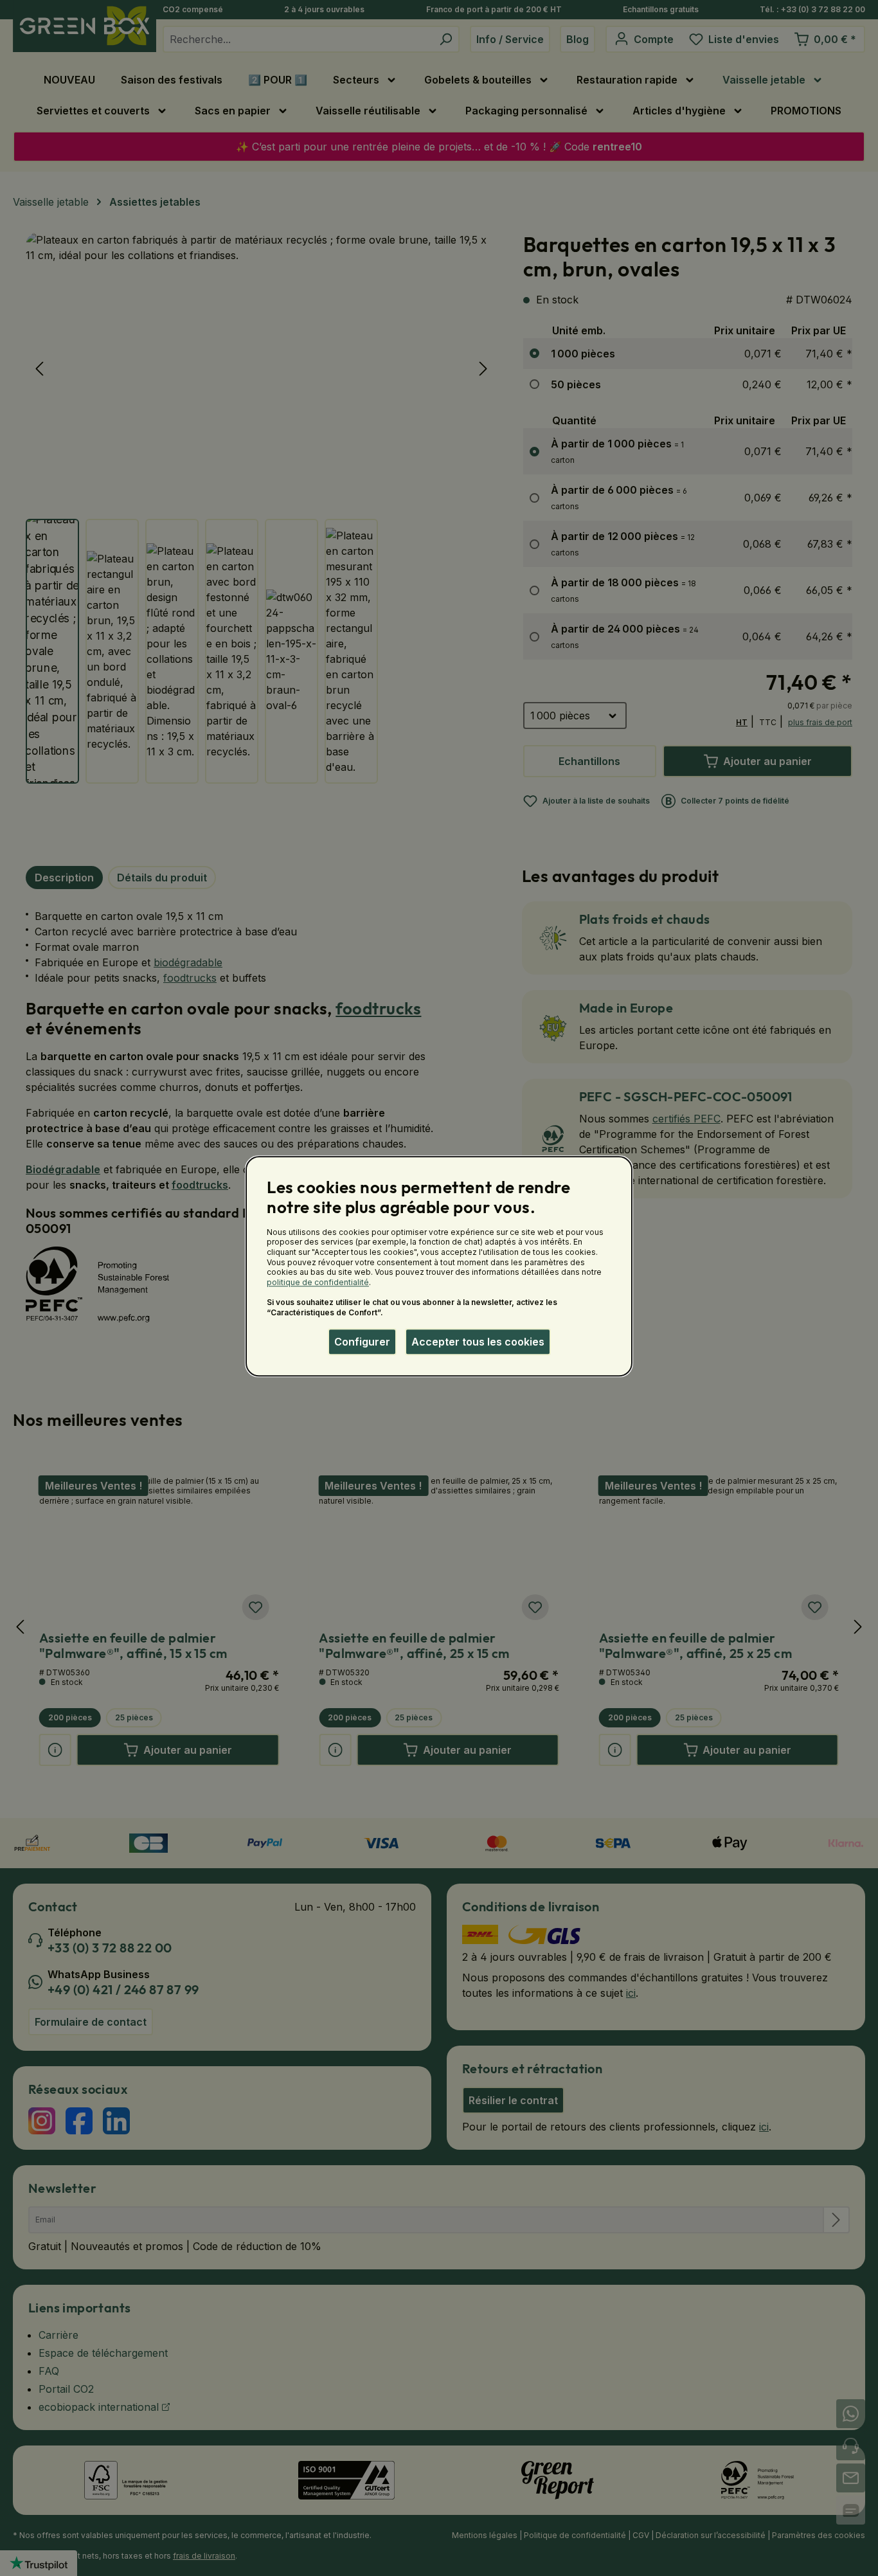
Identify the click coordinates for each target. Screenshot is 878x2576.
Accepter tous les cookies (478, 1342)
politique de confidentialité (318, 1282)
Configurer (362, 1342)
